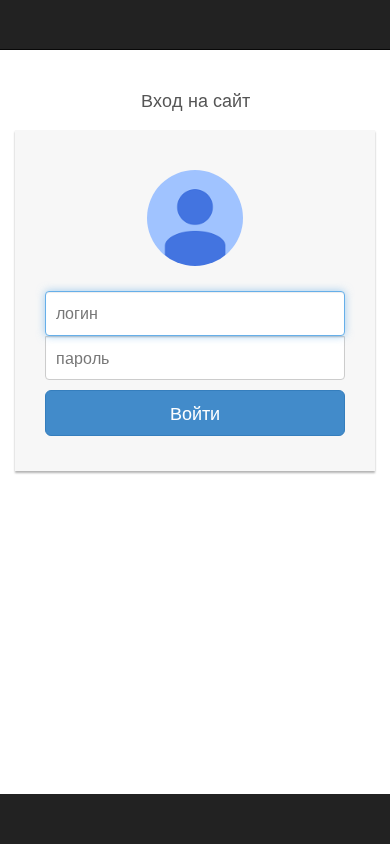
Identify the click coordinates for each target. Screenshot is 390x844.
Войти (195, 412)
